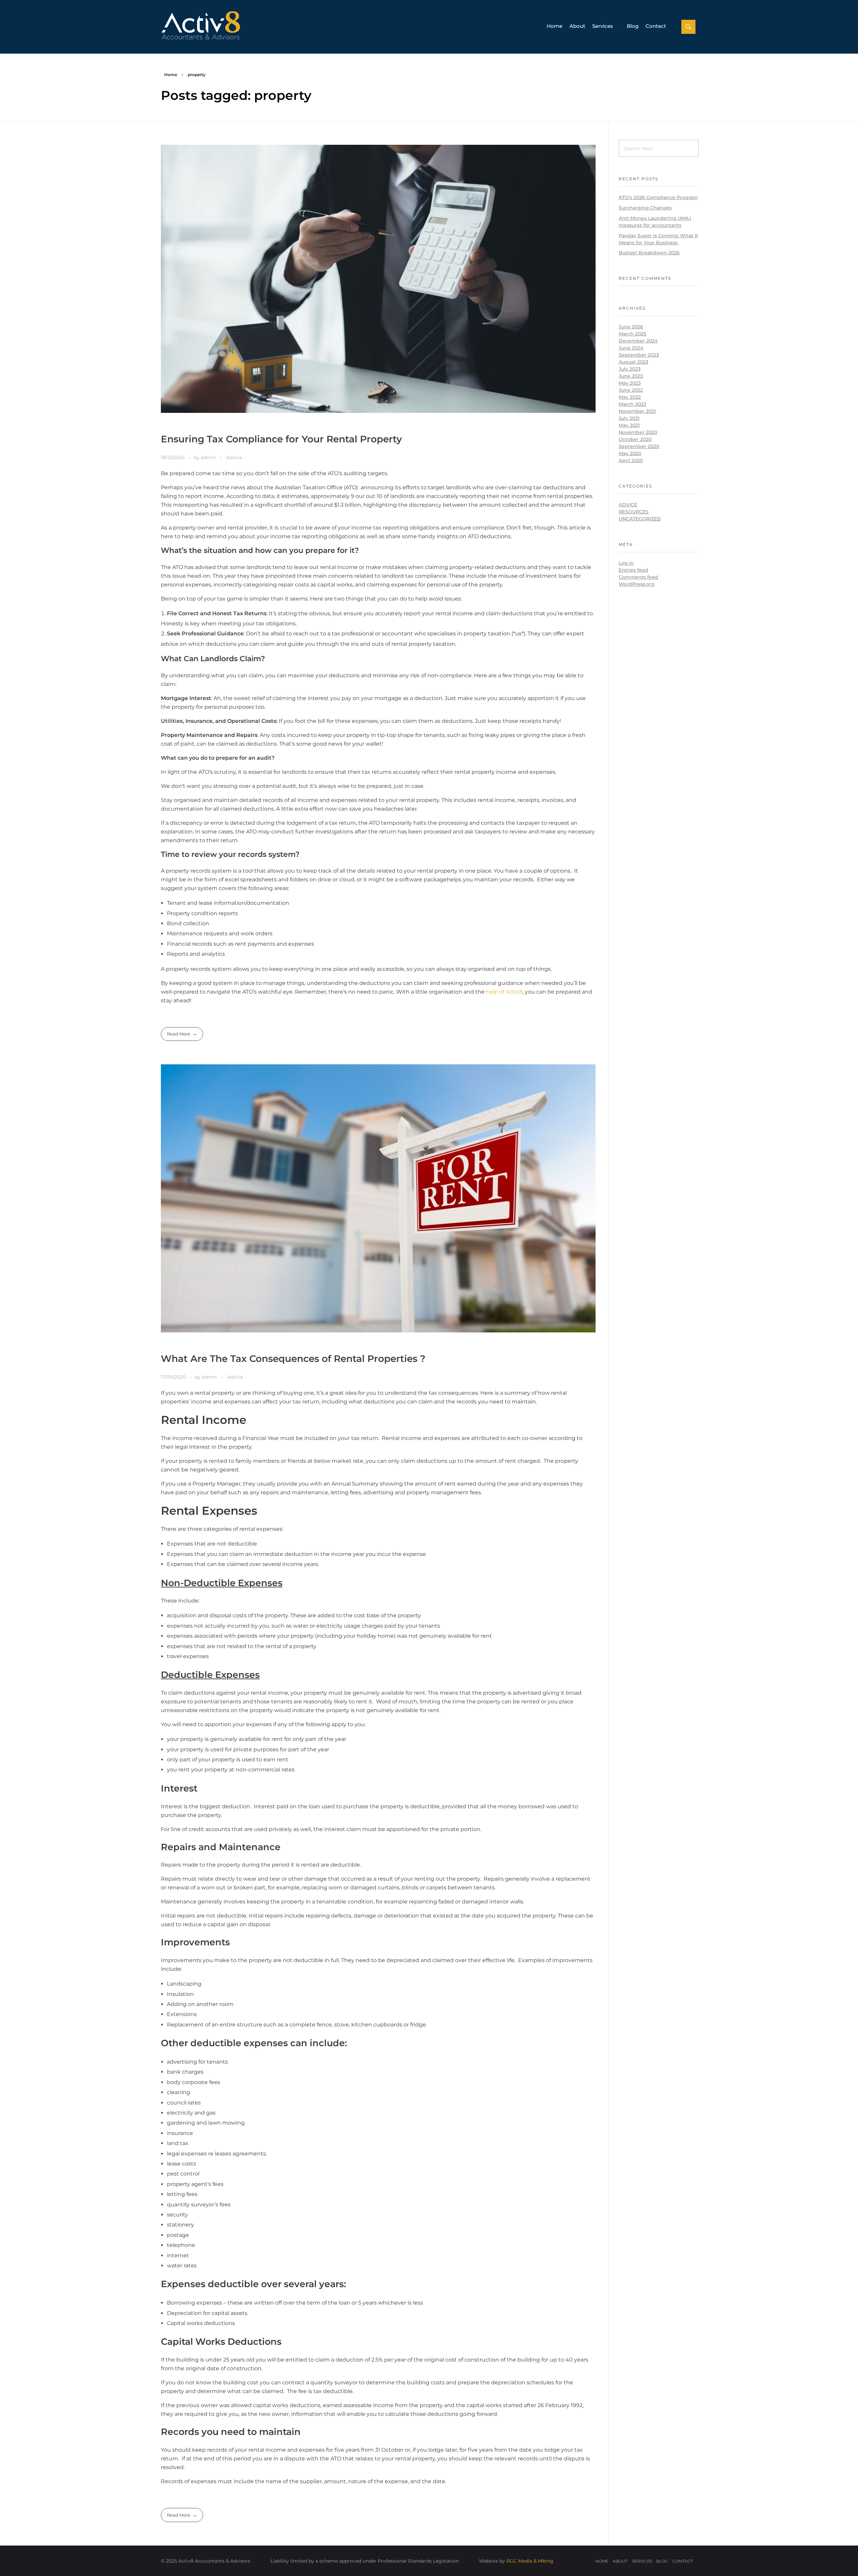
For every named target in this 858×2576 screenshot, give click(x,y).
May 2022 (630, 397)
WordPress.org (637, 584)
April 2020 (631, 460)
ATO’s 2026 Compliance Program (658, 197)
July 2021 (629, 418)
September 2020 (639, 446)
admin (209, 457)
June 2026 (631, 327)
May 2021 (629, 425)
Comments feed (638, 577)
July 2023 (630, 369)
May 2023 (630, 383)
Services (642, 2561)
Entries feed (633, 570)
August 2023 (633, 362)
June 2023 (631, 376)
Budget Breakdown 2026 (649, 253)
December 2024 (638, 341)
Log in (626, 563)
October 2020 (635, 439)
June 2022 (631, 390)
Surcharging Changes (645, 208)
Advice (234, 457)
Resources (634, 512)
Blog (662, 2561)
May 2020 (630, 453)
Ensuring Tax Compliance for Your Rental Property (281, 439)
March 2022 (632, 404)
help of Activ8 (504, 992)
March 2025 (632, 334)
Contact (683, 2561)
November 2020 (638, 432)
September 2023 (639, 355)
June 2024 (631, 348)
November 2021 (637, 411)
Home (171, 75)
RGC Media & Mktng (530, 2561)
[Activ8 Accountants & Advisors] (218, 25)
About (620, 2561)
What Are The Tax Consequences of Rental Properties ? (293, 1359)
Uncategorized (640, 519)
